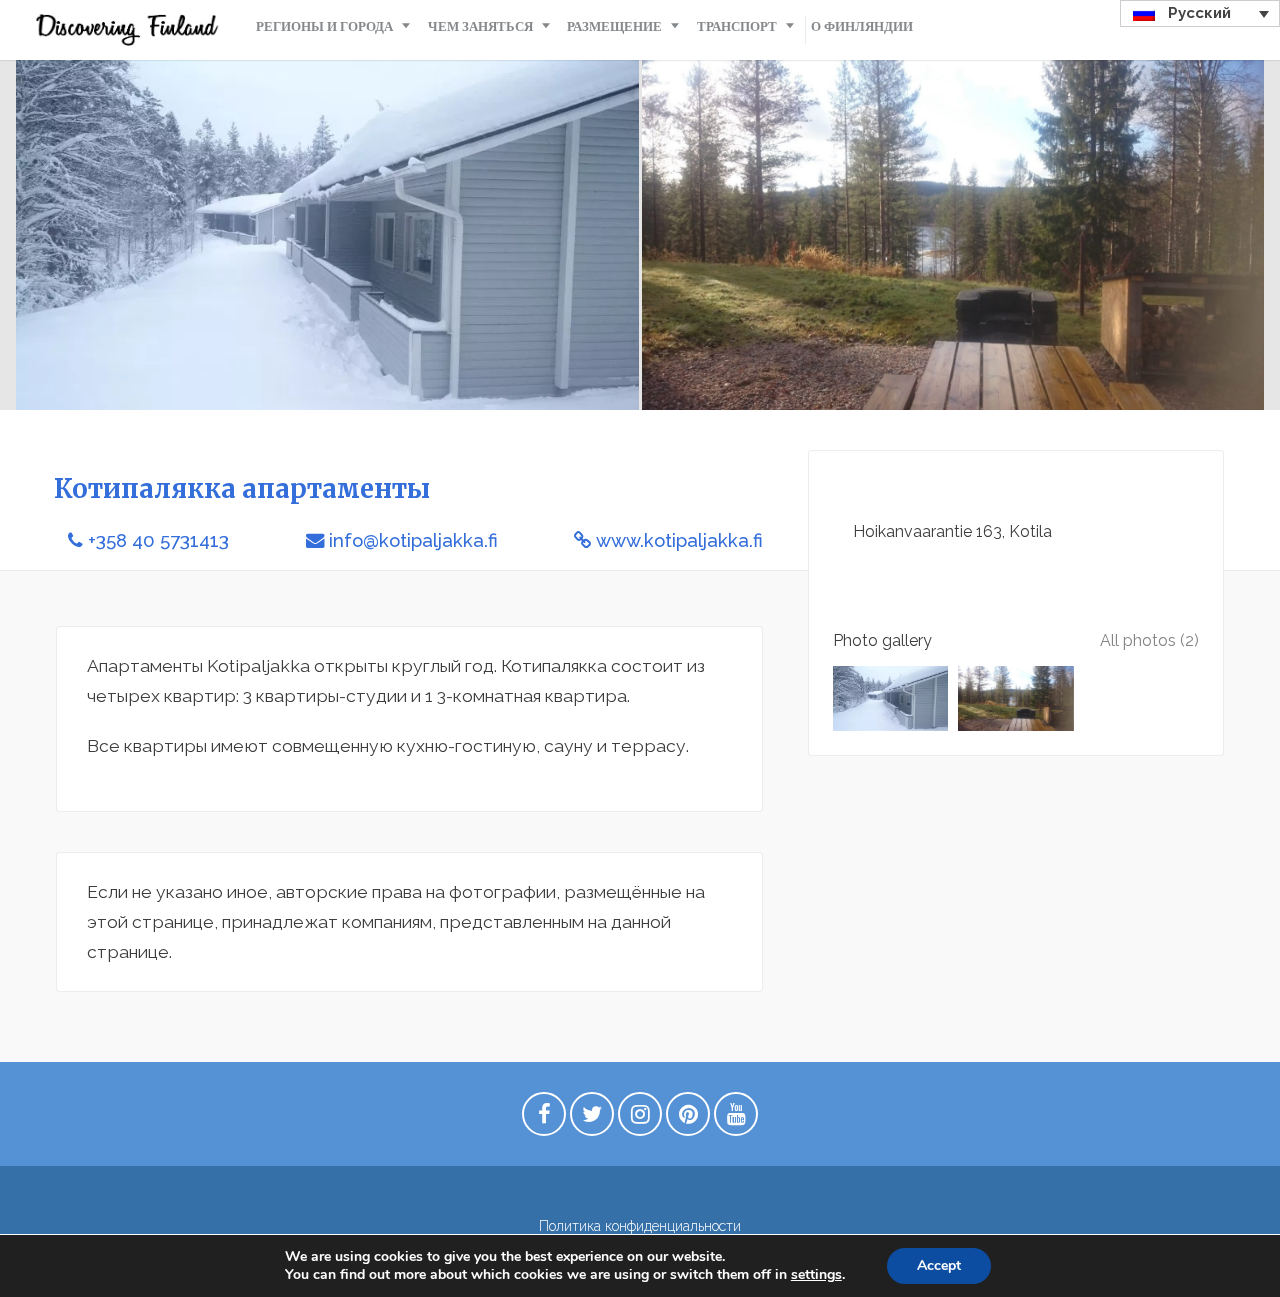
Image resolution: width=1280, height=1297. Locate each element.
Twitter (592, 1119)
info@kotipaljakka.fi (413, 540)
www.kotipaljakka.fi (679, 540)
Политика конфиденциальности (640, 1226)
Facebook (544, 1119)
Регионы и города (324, 26)
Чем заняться (480, 26)
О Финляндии (862, 26)
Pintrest (688, 1119)
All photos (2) (1149, 640)
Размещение (614, 26)
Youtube (736, 1119)
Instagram (640, 1119)
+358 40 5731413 (158, 540)
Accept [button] (939, 1265)
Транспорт (737, 26)
